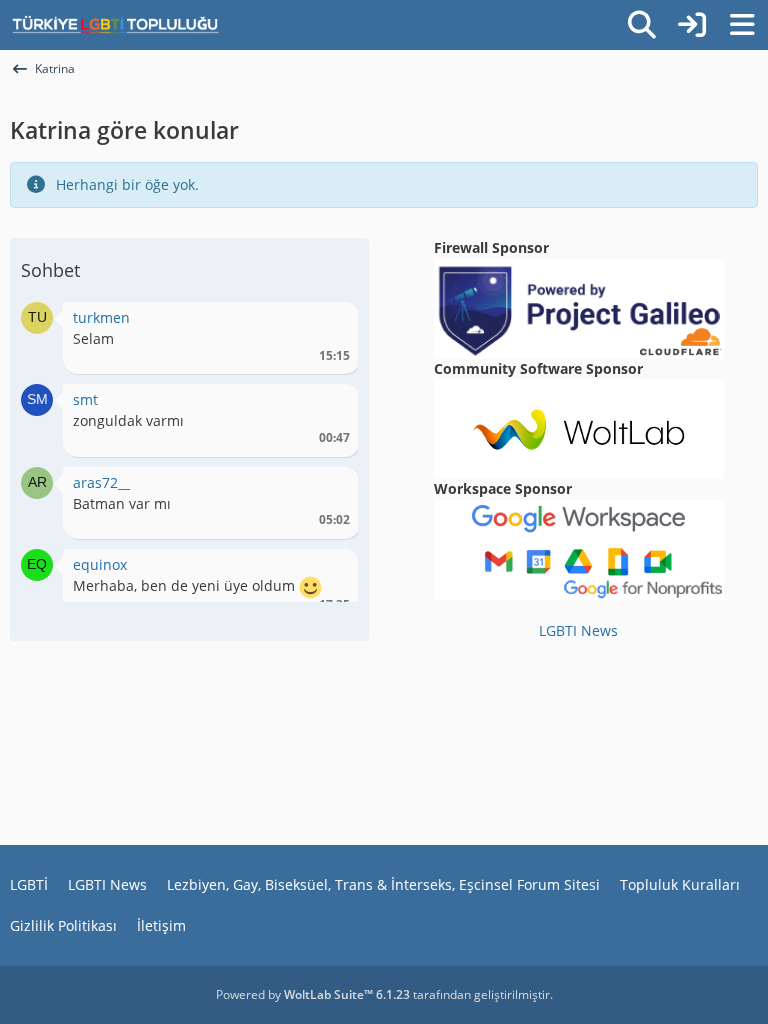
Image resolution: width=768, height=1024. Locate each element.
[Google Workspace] (579, 548)
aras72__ (101, 482)
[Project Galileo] (579, 306)
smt (85, 399)
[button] (37, 316)
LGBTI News (578, 630)
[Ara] (642, 25)
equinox (100, 564)
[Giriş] (692, 25)
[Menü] (742, 25)
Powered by (313, 994)
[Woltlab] (579, 427)
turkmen (101, 317)
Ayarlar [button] (327, 322)
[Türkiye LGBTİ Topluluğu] (115, 25)
